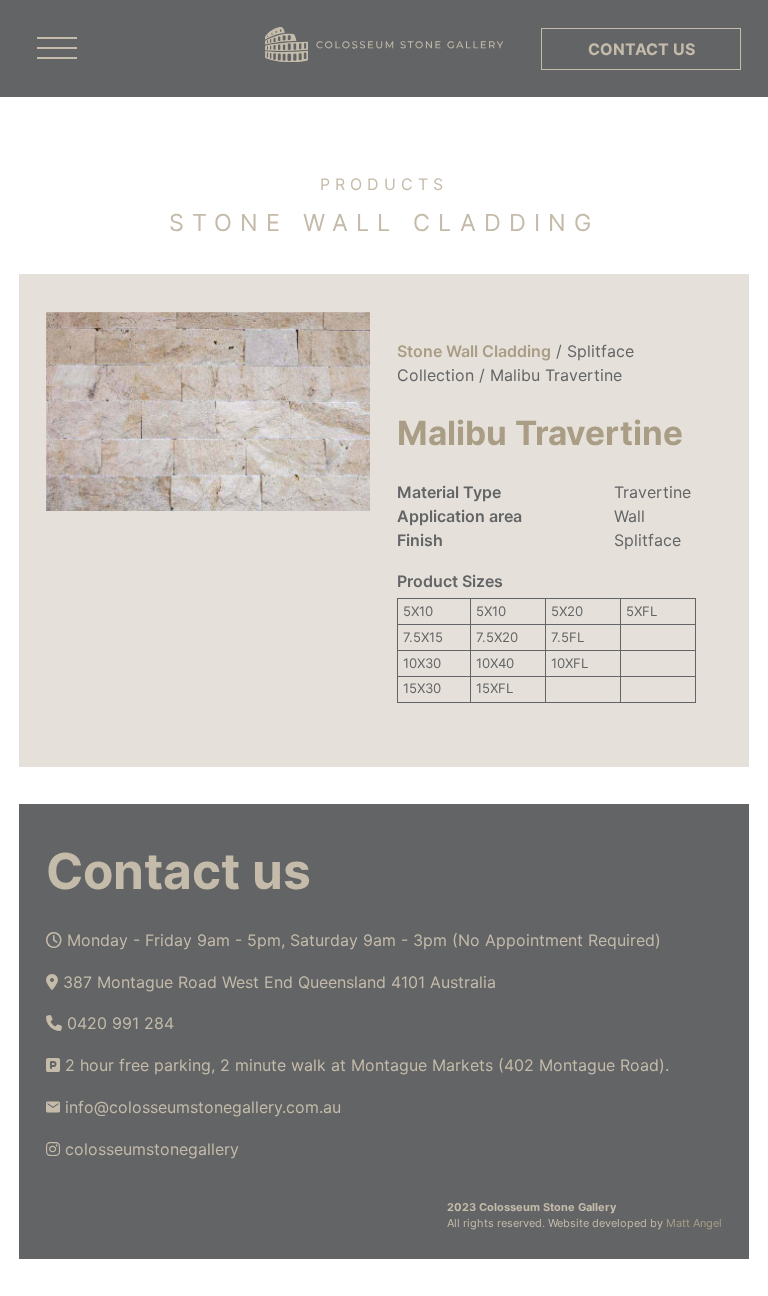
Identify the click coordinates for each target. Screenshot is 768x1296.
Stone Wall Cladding (474, 351)
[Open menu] (57, 49)
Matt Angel (694, 1223)
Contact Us (641, 49)
